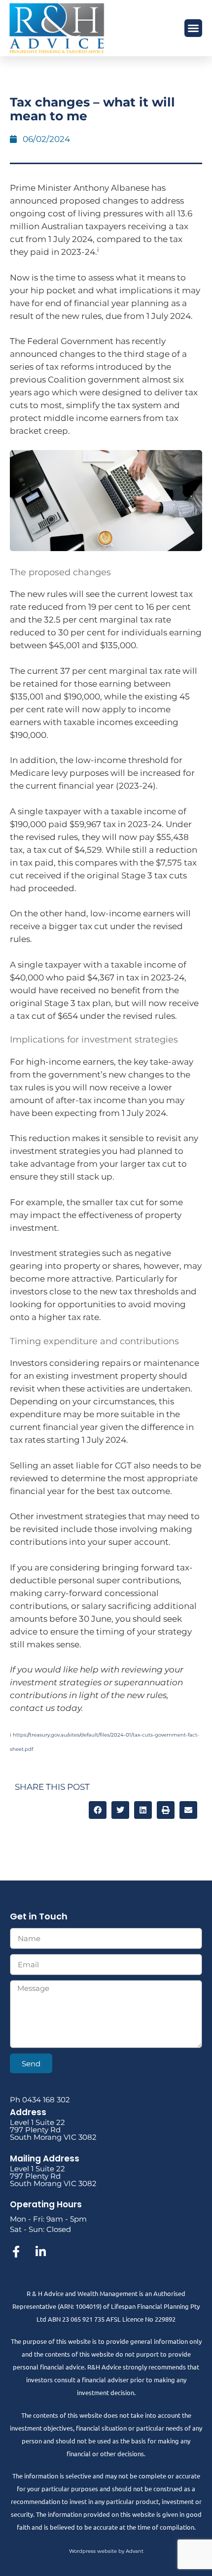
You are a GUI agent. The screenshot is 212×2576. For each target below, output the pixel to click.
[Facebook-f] (16, 2252)
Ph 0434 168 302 (40, 2100)
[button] (193, 28)
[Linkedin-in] (40, 2252)
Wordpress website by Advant (106, 2551)
